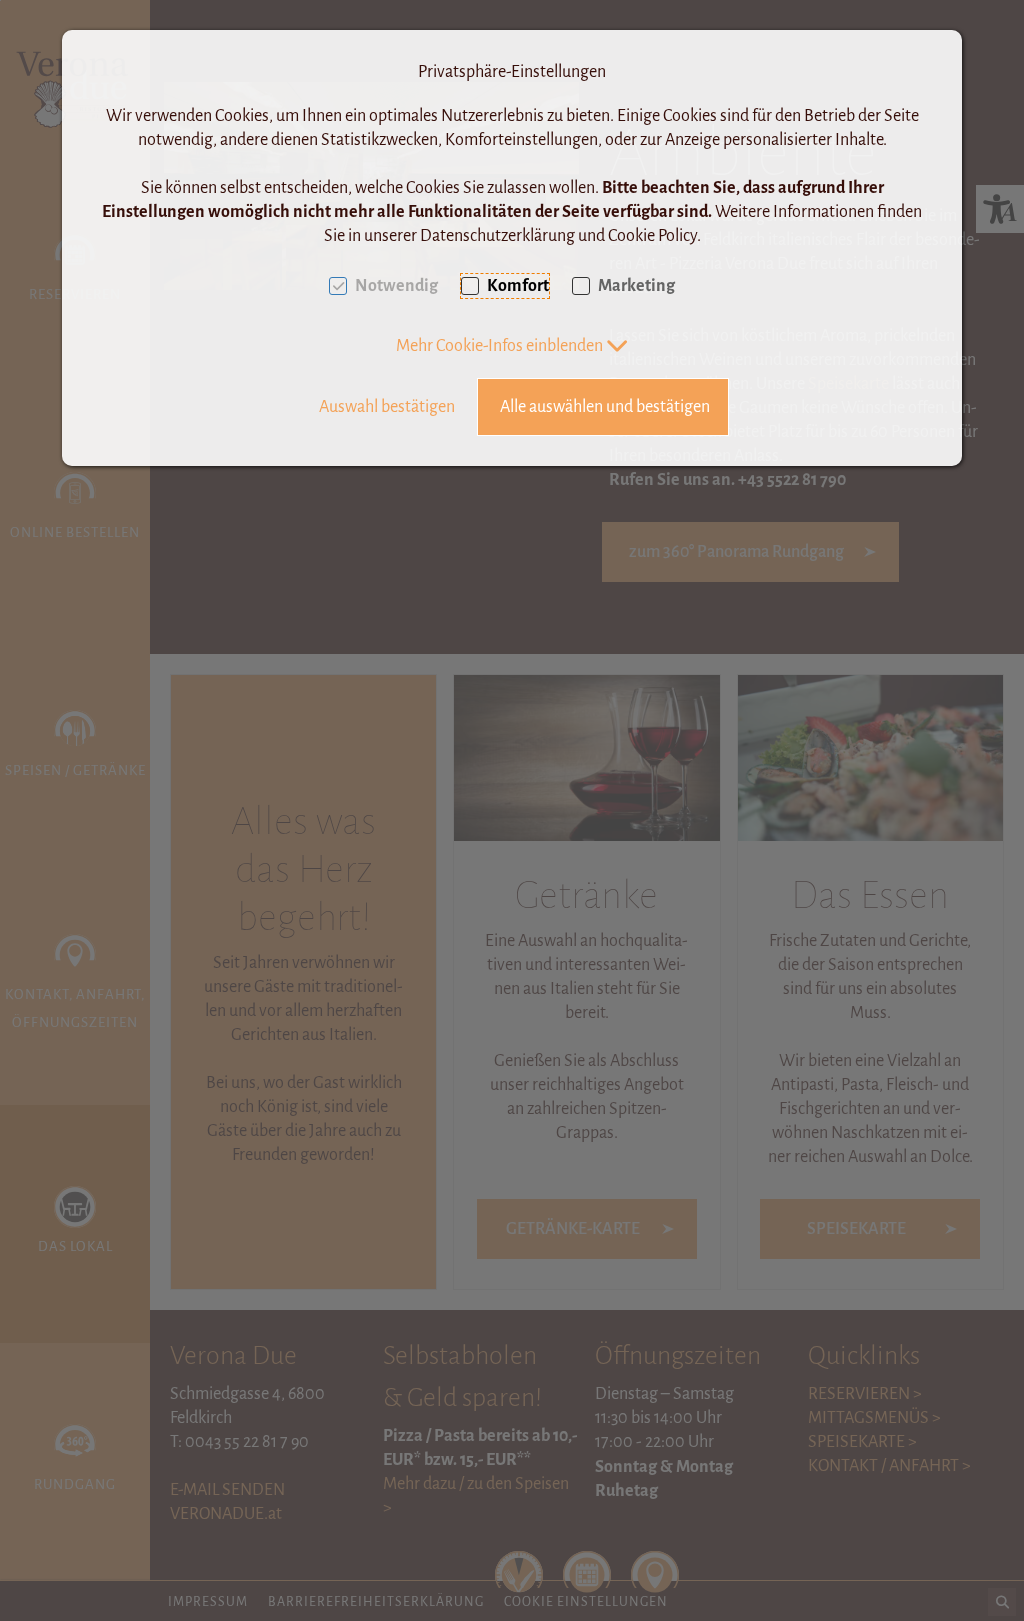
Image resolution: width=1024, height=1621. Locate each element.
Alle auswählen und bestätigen (605, 407)
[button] (512, 346)
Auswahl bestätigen (387, 407)
